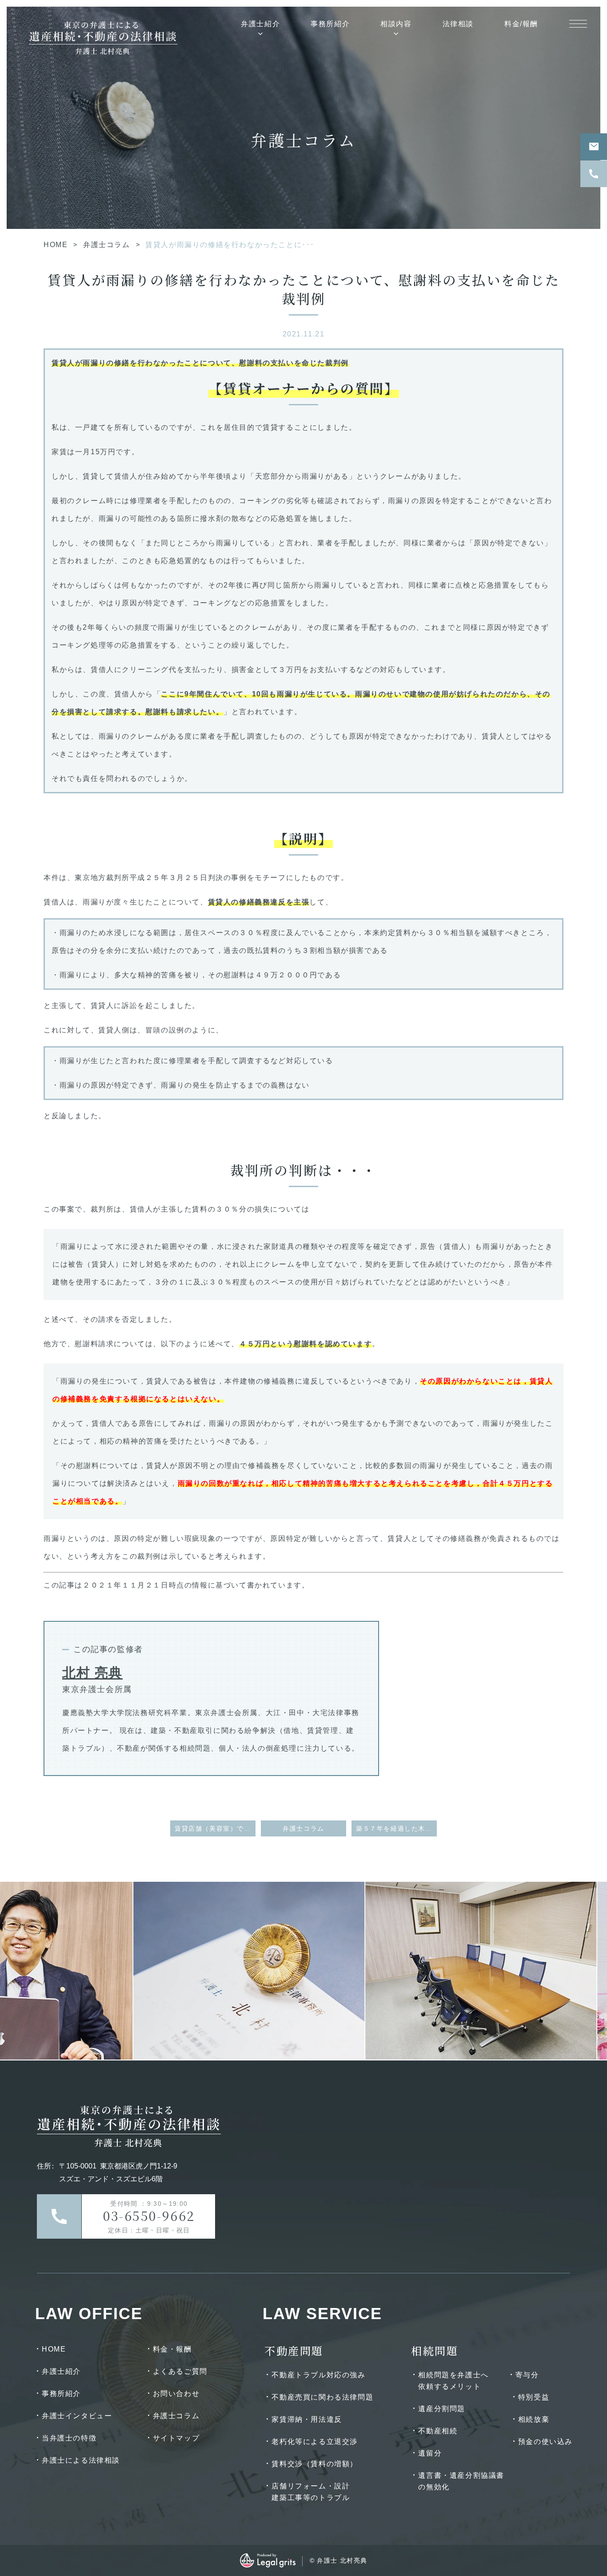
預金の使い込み (545, 2442)
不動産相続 (438, 2431)
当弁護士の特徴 (69, 2438)
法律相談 (458, 24)
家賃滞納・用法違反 (307, 2419)
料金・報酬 (172, 2349)
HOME (56, 245)
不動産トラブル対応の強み (318, 2375)
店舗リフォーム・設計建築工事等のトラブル (311, 2492)
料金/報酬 (521, 24)
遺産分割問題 (442, 2409)
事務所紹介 (330, 24)
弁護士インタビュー (77, 2416)
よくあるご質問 (180, 2371)
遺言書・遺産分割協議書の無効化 (461, 2481)
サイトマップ (176, 2438)
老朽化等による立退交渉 (315, 2442)
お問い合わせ (176, 2394)
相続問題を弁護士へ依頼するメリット (453, 2381)
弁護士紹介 (260, 24)
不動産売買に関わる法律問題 (322, 2397)
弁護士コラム (107, 245)
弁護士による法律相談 (81, 2460)
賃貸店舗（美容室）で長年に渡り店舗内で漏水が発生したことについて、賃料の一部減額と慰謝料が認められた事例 (215, 1828)
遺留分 (430, 2453)
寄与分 (527, 2375)
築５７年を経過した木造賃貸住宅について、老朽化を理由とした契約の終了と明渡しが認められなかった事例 (396, 1828)
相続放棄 (534, 2419)
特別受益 (534, 2397)
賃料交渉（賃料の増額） (315, 2464)
